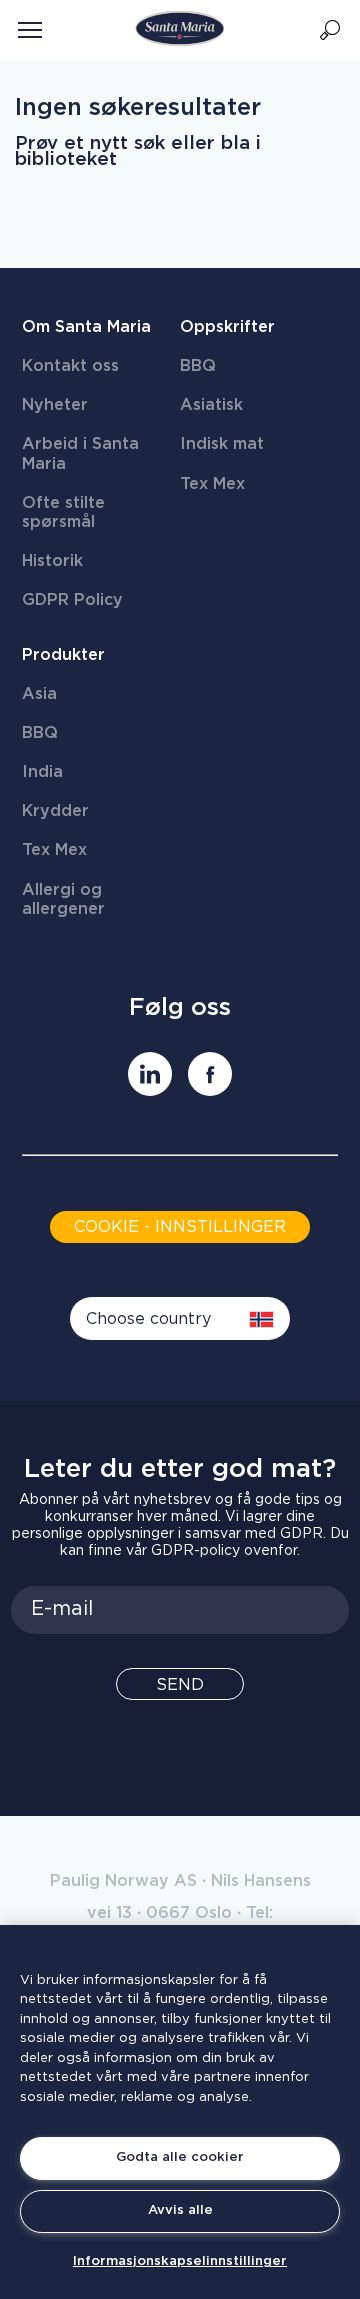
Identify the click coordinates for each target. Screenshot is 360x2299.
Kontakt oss (70, 366)
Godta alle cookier (180, 2157)
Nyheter (55, 405)
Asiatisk (211, 405)
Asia (39, 694)
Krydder (55, 811)
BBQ (198, 366)
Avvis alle (180, 2210)
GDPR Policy (72, 600)
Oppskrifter (227, 327)
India (42, 772)
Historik (52, 561)
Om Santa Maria (86, 327)
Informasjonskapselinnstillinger (180, 2261)
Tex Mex (212, 484)
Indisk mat (222, 444)
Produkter (63, 655)
